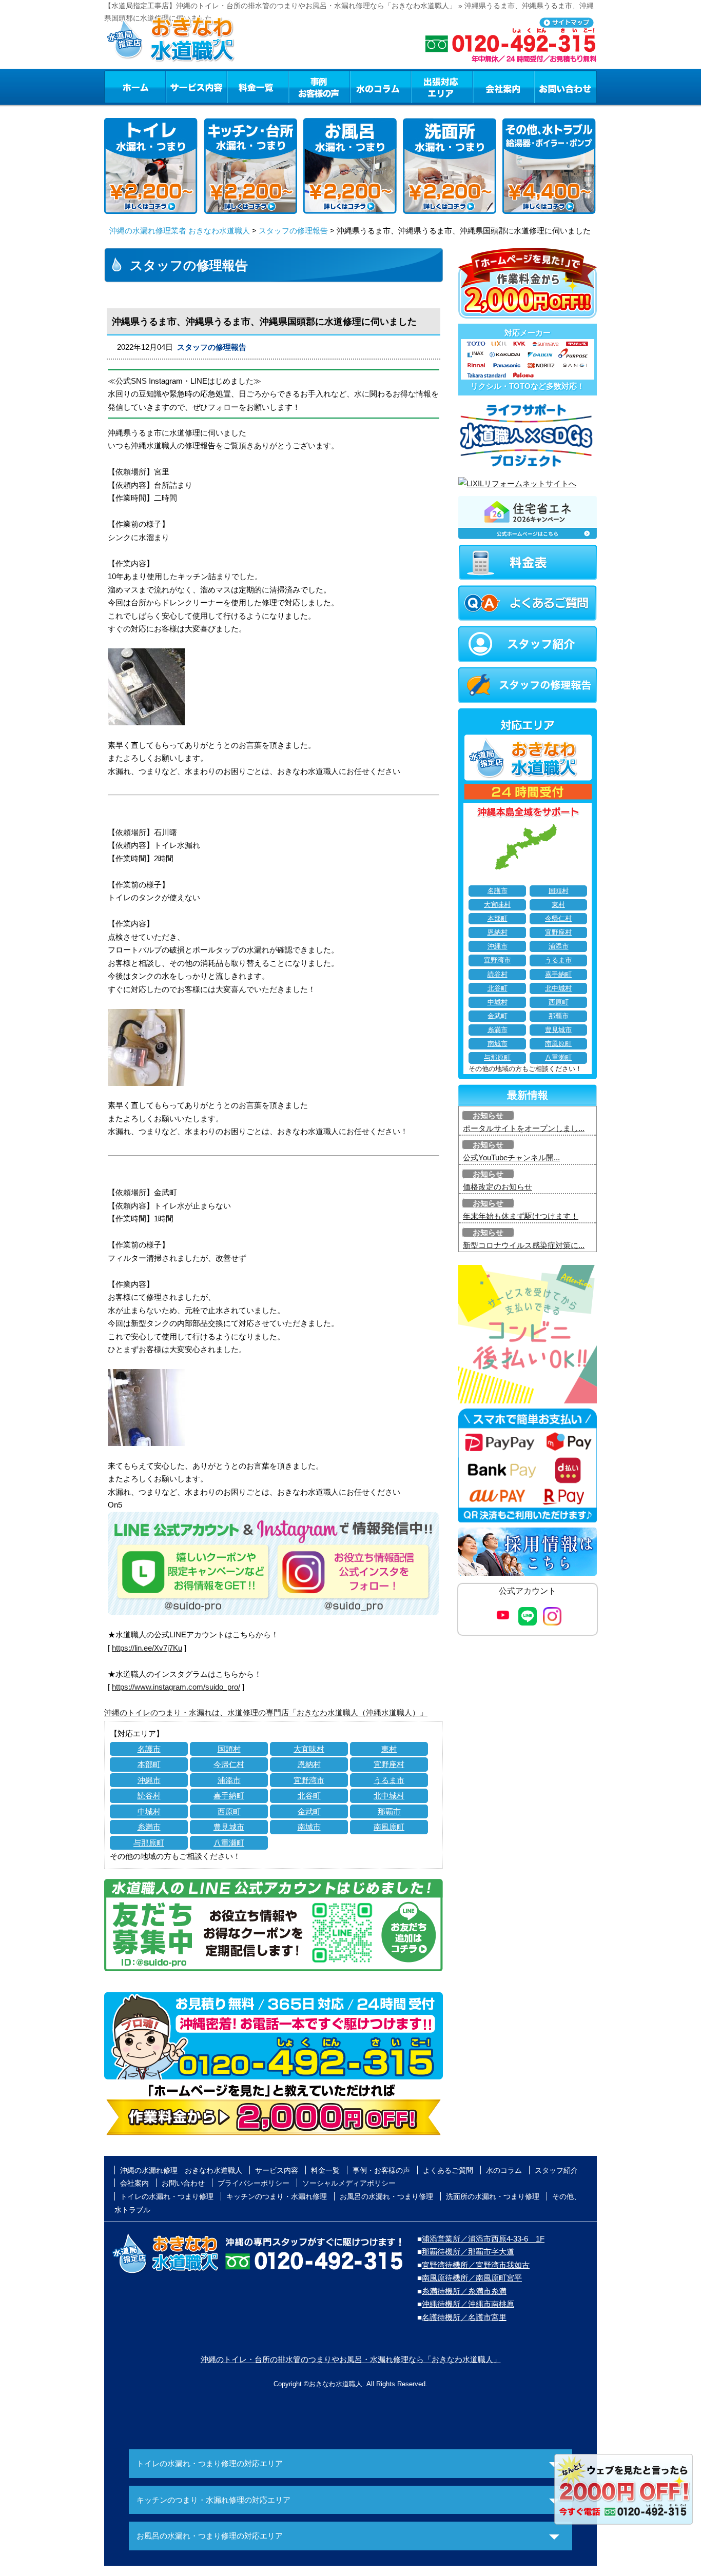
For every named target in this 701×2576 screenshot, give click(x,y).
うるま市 (389, 1780)
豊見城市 (229, 1827)
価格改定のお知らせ (498, 1187)
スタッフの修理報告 (293, 231)
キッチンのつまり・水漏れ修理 (277, 2196)
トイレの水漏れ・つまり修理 (167, 2196)
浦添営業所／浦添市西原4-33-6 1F (483, 2239)
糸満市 (149, 1827)
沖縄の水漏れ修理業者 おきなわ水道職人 (180, 231)
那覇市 (389, 1811)
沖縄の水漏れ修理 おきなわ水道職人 (181, 2170)
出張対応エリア (442, 87)
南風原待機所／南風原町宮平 (472, 2278)
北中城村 (389, 1796)
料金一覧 (258, 87)
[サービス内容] (178, 87)
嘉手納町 (229, 1796)
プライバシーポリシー (254, 2183)
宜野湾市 (309, 1780)
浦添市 (229, 1780)
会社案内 (503, 87)
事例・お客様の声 (319, 87)
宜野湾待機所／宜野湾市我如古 (476, 2265)
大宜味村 (309, 1749)
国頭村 (229, 1749)
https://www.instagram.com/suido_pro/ (176, 1687)
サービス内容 (196, 87)
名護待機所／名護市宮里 (464, 2317)
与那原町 (149, 1843)
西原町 (229, 1811)
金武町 (309, 1811)
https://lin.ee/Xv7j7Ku (147, 1648)
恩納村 (309, 1764)
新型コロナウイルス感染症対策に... (524, 1245)
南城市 (309, 1827)
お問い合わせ (566, 87)
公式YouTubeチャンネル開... (511, 1157)
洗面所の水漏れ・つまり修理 (493, 2196)
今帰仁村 (229, 1764)
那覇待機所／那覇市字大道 (468, 2252)
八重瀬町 (229, 1843)
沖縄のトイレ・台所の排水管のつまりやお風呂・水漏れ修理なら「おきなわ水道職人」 (351, 2359)
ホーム (135, 87)
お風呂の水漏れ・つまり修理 (386, 2196)
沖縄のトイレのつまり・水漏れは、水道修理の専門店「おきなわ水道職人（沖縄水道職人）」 (266, 1712)
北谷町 (309, 1796)
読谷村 (149, 1796)
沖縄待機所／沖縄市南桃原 (468, 2304)
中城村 (149, 1811)
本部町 (149, 1764)
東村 (389, 1749)
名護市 (149, 1749)
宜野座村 (389, 1764)
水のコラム (381, 87)
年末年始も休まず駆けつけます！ (521, 1216)
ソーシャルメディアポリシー (349, 2183)
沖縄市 (149, 1780)
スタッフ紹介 (556, 2170)
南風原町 (389, 1827)
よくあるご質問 (448, 2170)
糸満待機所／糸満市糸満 (464, 2291)
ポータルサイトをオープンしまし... (524, 1128)
